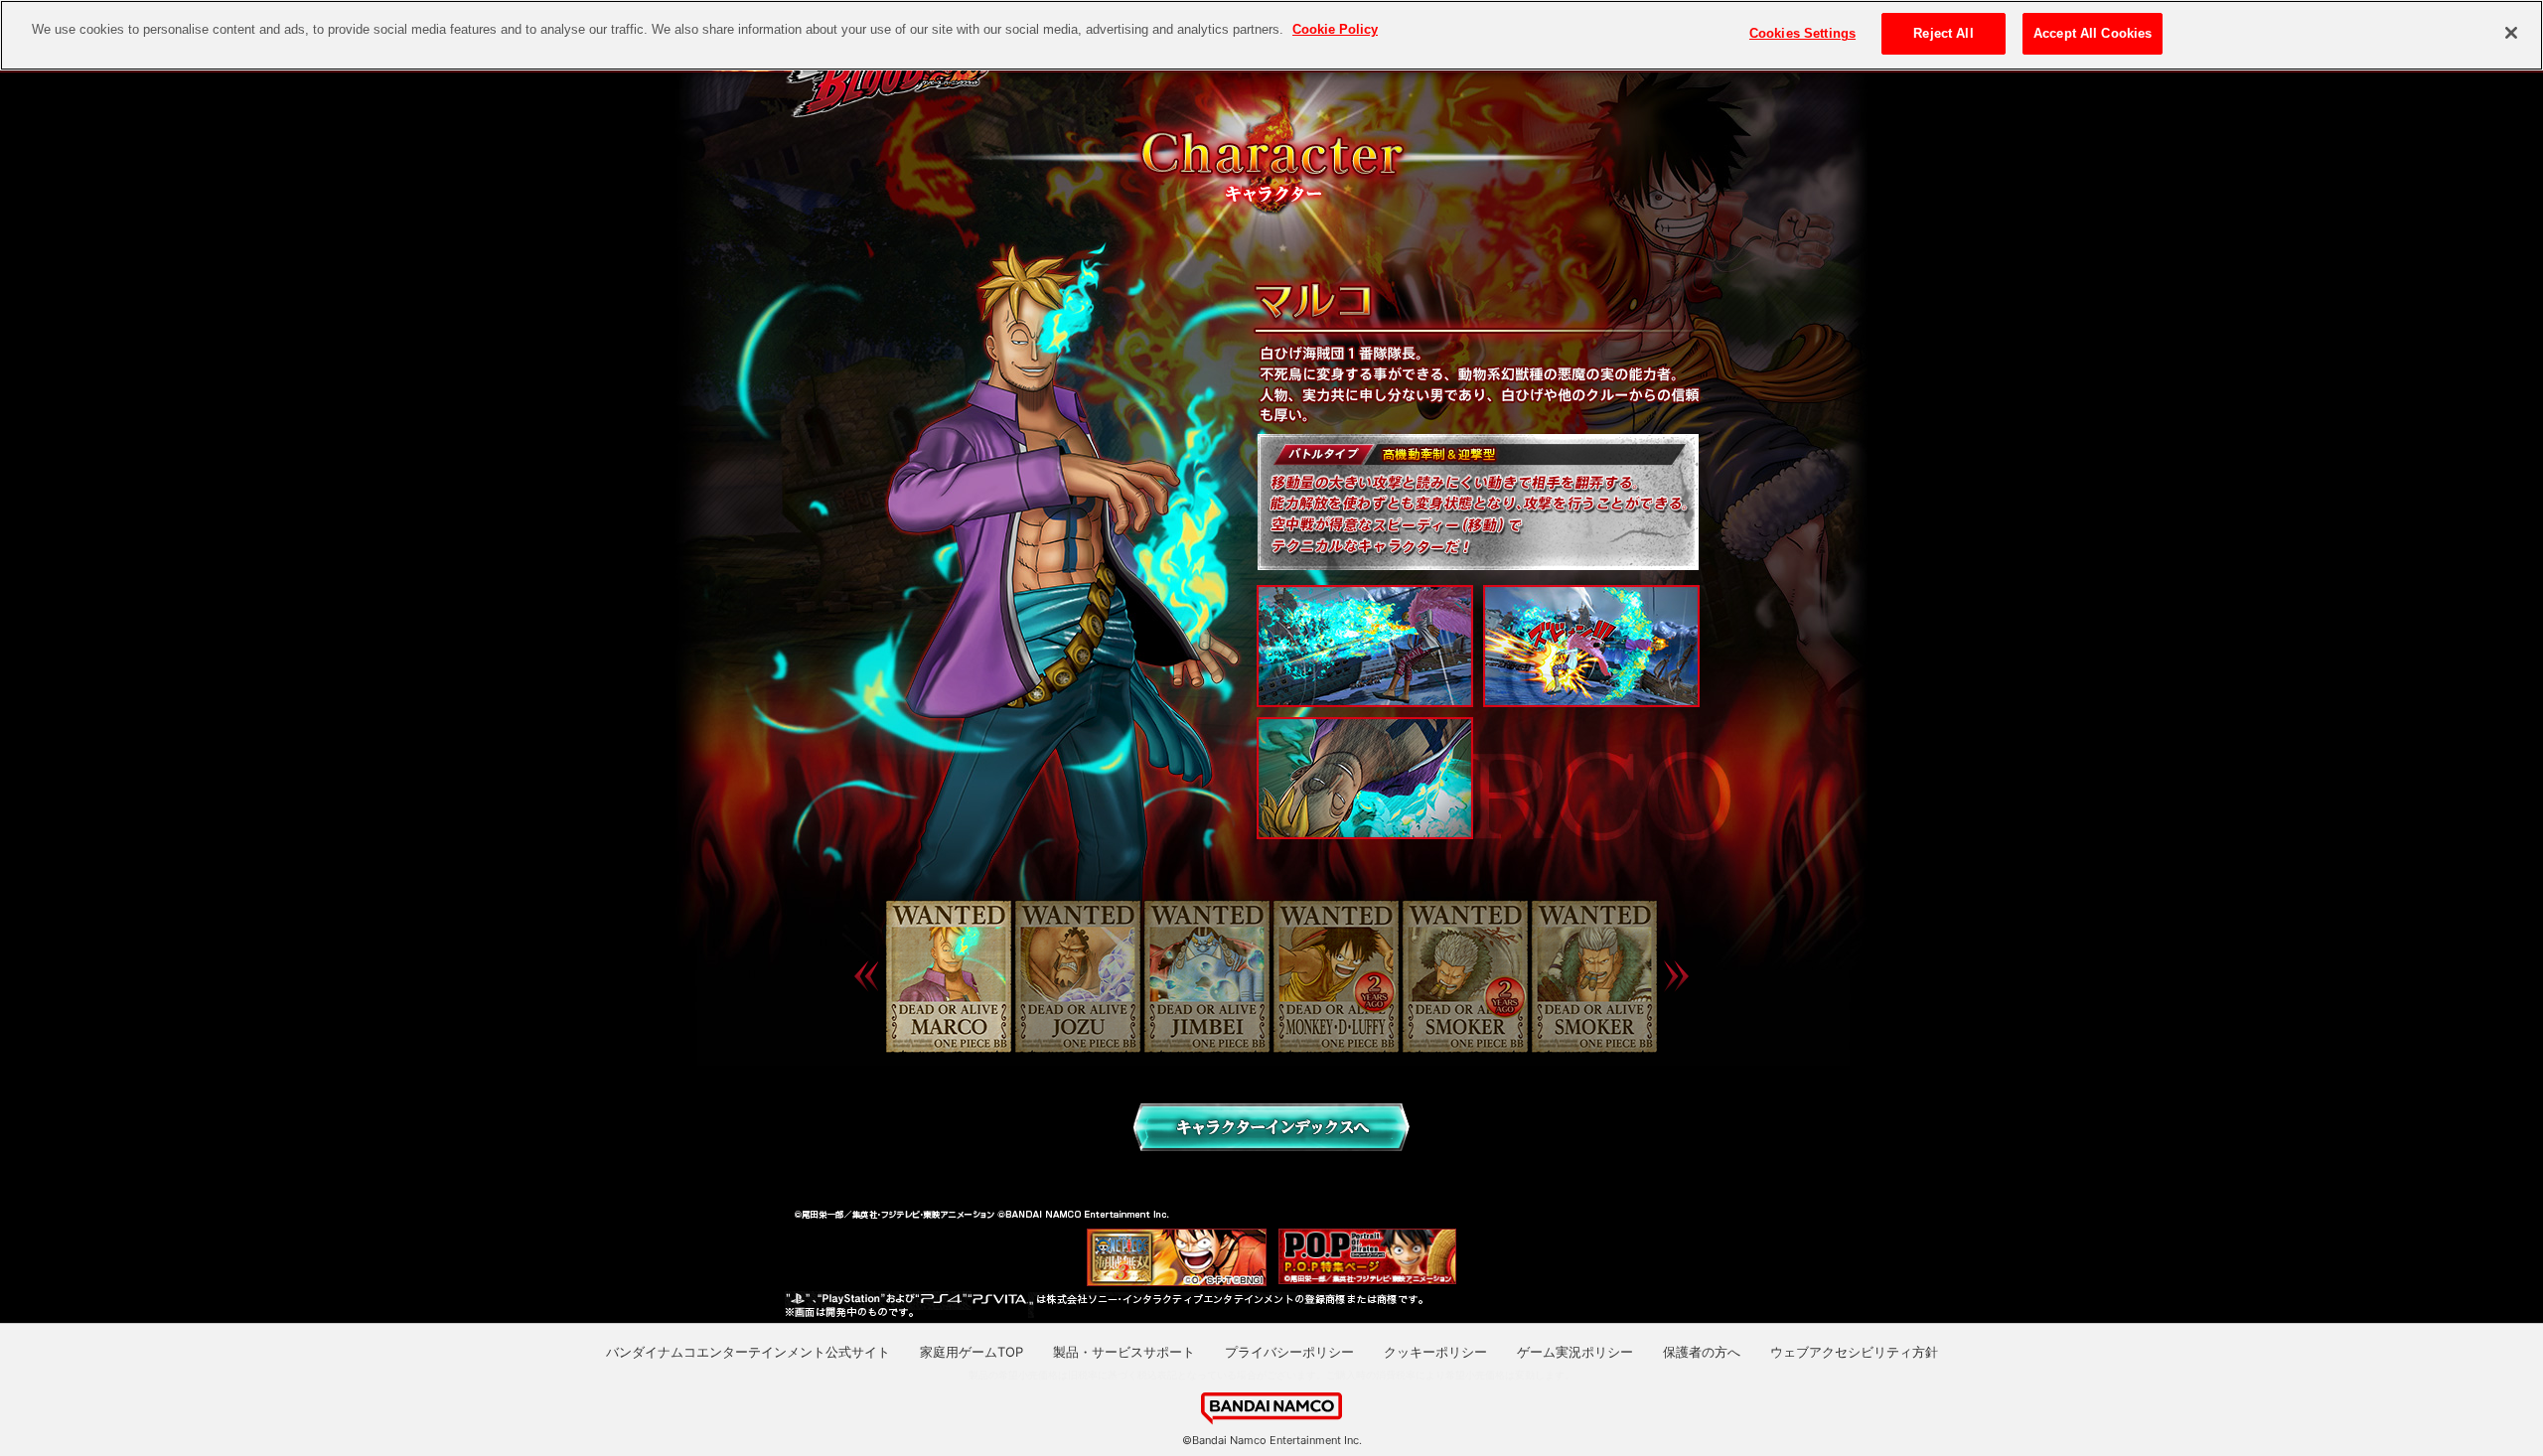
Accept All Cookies (2093, 33)
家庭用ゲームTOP (972, 1352)
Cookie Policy (1335, 29)
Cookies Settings (1802, 33)
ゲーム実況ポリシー (1575, 1352)
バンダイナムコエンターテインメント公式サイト (748, 1352)
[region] (1271, 35)
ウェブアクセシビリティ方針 (1854, 1352)
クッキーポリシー (1435, 1352)
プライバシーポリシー (1289, 1352)
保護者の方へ (1702, 1352)
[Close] (2511, 33)
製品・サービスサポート (1124, 1352)
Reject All (1943, 33)
